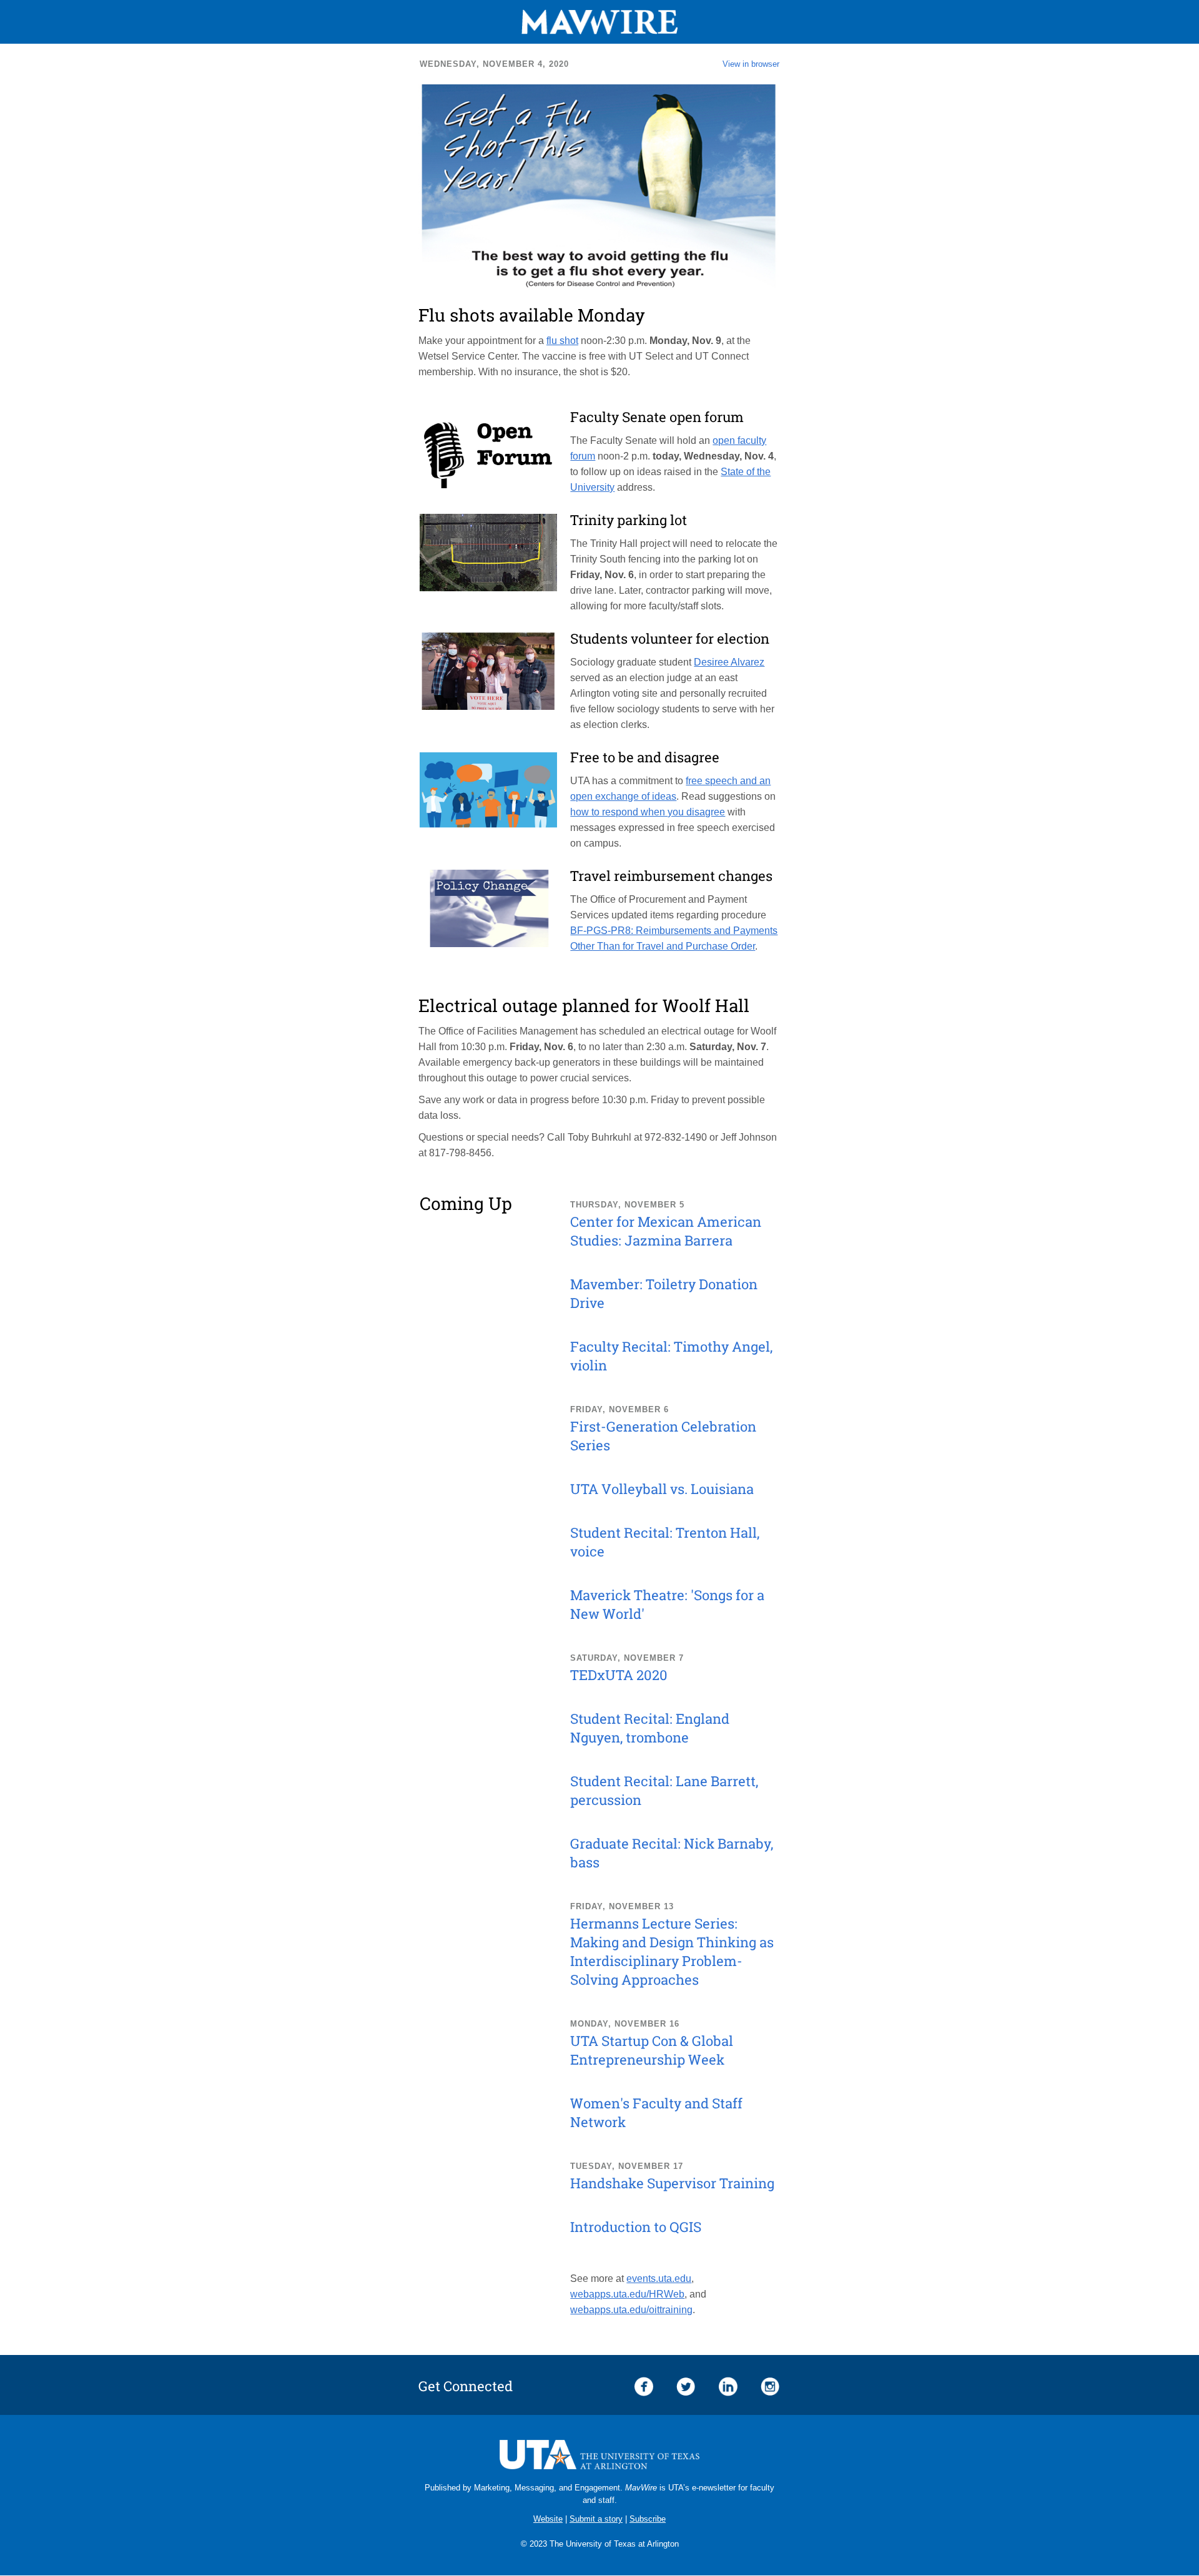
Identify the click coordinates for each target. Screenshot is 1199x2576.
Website (548, 2519)
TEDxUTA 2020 (619, 1675)
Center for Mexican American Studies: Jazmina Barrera (666, 1231)
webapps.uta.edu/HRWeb (627, 2294)
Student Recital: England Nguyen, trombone (650, 1728)
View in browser (751, 64)
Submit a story (596, 2519)
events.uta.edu (659, 2279)
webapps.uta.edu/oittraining (631, 2310)
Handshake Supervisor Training (672, 2183)
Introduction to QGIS (636, 2227)
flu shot (562, 341)
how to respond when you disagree (648, 812)
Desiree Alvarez (729, 662)
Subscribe (648, 2519)
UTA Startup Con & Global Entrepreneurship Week (652, 2050)
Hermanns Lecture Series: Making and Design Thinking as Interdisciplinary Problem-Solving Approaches (672, 1951)
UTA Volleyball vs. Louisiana (662, 1489)
